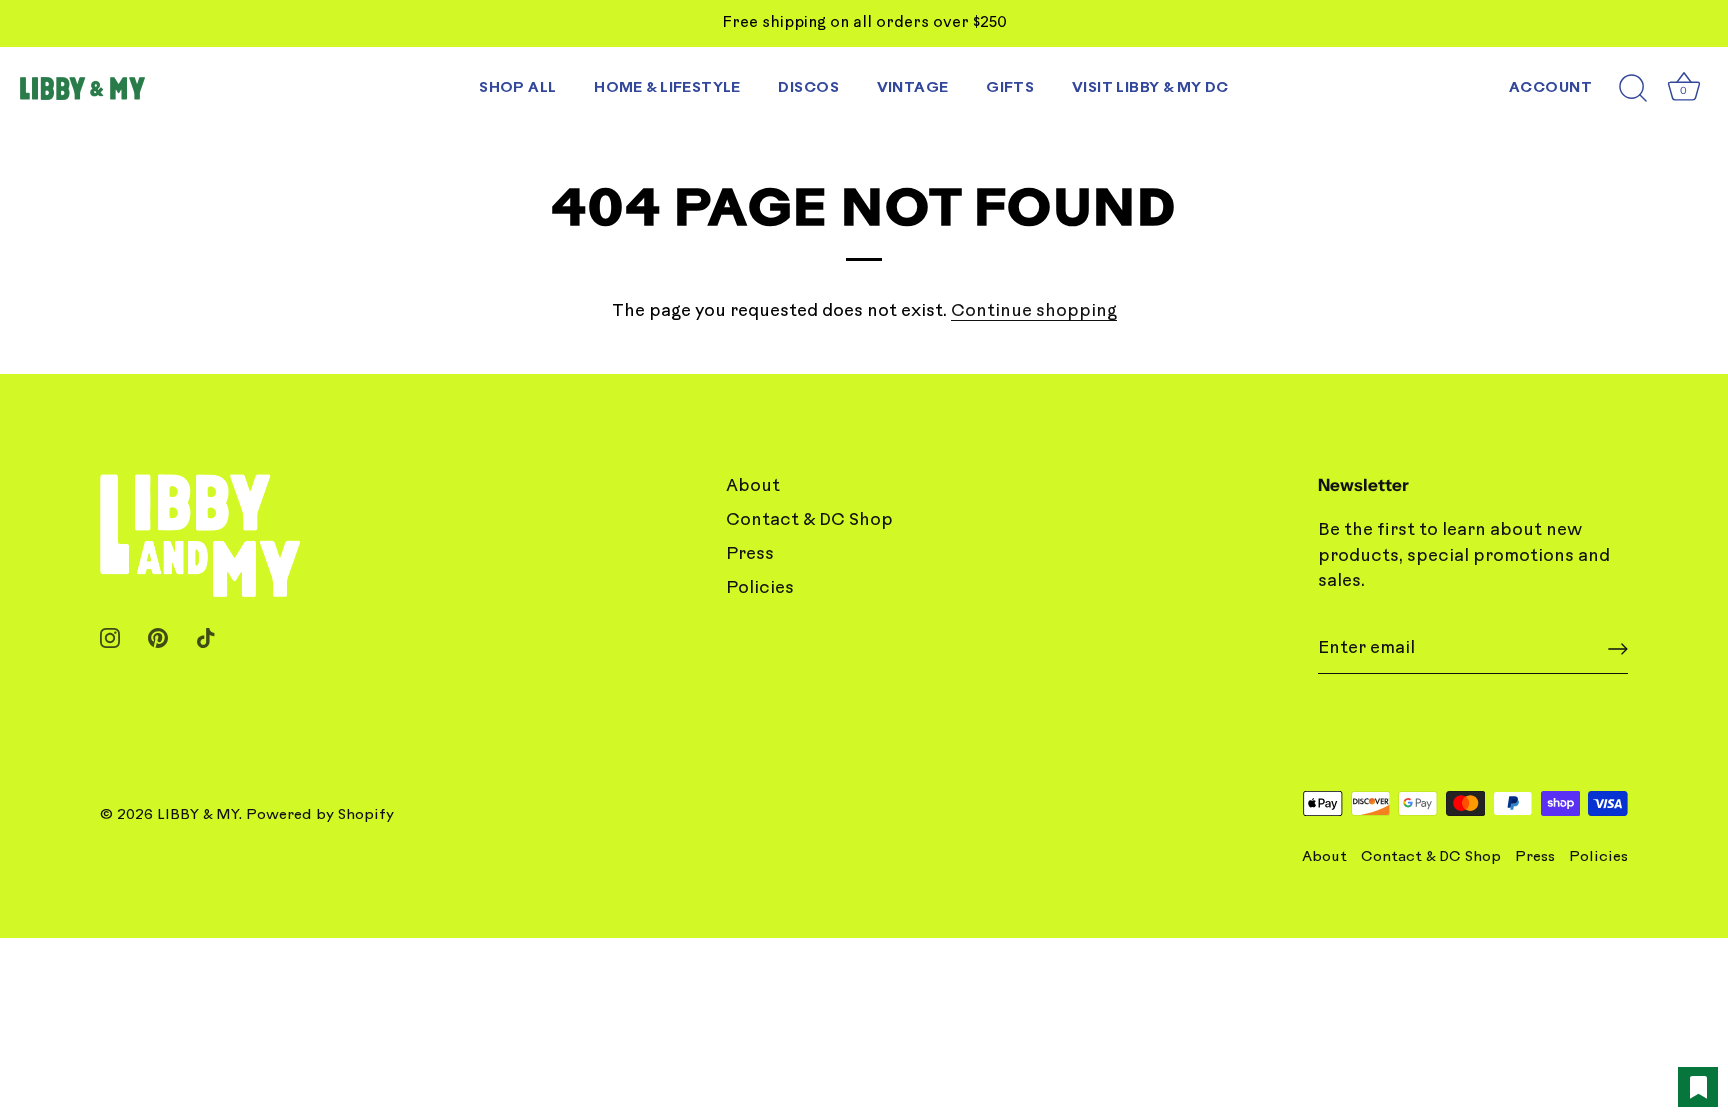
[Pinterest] (158, 637)
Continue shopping (1034, 311)
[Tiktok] (206, 637)
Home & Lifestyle (667, 88)
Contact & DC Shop (809, 520)
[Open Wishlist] (1698, 1087)
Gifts (1010, 88)
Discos (808, 88)
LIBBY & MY (198, 815)
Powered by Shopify (320, 815)
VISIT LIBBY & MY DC (1150, 88)
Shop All (517, 88)
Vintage (913, 88)
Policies (760, 588)
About (753, 486)
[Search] (1633, 89)
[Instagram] (110, 637)
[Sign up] (1618, 649)
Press (750, 554)
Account (1550, 88)
